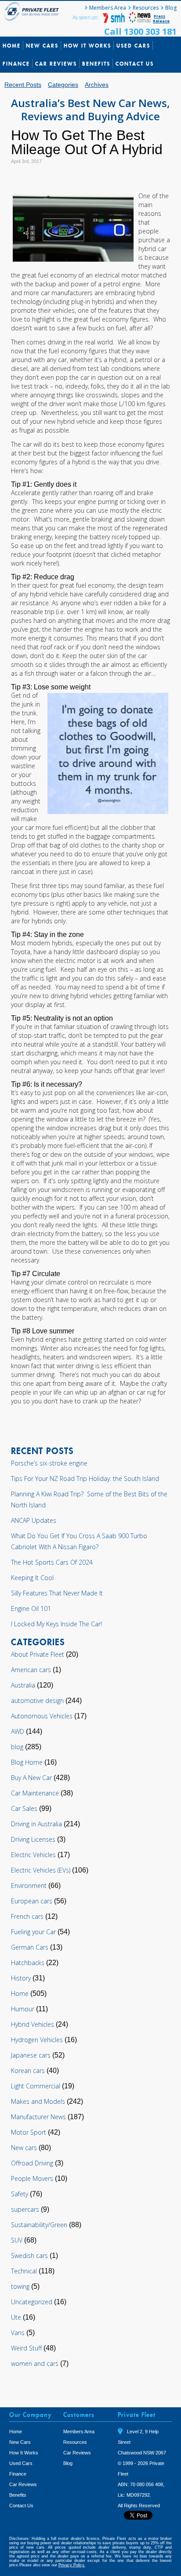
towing (20, 2286)
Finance (16, 64)
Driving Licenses (33, 1839)
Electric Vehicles (33, 1855)
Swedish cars (29, 2256)
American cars (31, 1670)
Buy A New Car (31, 1778)
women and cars (35, 2363)
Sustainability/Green (39, 2225)
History (21, 1978)
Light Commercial (36, 2086)
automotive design (37, 1701)
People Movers (32, 2178)
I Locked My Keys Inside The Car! (56, 1624)
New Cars (42, 46)
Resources (146, 8)
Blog (171, 8)
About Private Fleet (38, 1654)
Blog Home (27, 1762)
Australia (23, 1685)
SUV (17, 2240)
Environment (29, 1886)
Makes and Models (38, 2101)
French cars (27, 1916)
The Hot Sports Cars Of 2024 (52, 1562)
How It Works (87, 46)
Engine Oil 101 (31, 1608)
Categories (63, 85)
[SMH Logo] (115, 20)
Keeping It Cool (32, 1578)
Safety (20, 2194)
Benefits (96, 64)
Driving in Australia (36, 1824)
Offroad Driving (32, 2163)
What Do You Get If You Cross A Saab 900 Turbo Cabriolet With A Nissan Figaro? (79, 1541)
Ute (16, 2317)
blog (17, 1747)
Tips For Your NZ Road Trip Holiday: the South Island (85, 1479)
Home (12, 46)
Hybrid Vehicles (33, 2024)
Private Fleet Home (33, 11)
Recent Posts (23, 85)
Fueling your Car (33, 1932)
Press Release (161, 19)
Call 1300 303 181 (140, 31)
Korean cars (28, 2071)
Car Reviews (56, 64)
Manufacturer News (38, 2117)
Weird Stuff (26, 2348)
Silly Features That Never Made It (57, 1593)
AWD (18, 1731)
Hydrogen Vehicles (37, 2040)
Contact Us (135, 64)
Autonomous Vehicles (42, 1716)
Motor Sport (29, 2132)
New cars (24, 2148)
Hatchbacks (28, 1963)
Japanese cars (31, 2055)
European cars (32, 1901)
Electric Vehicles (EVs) (41, 1870)
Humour (23, 2009)
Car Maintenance (35, 1793)
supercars (25, 2209)
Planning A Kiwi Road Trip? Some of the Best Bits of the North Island (89, 1499)
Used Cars (133, 46)
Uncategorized (32, 2302)
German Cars (30, 1947)
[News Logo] (140, 20)
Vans (18, 2333)
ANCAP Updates (34, 1520)
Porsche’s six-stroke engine (49, 1463)
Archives (97, 85)
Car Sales (24, 1808)
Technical (24, 2271)
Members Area (108, 8)
